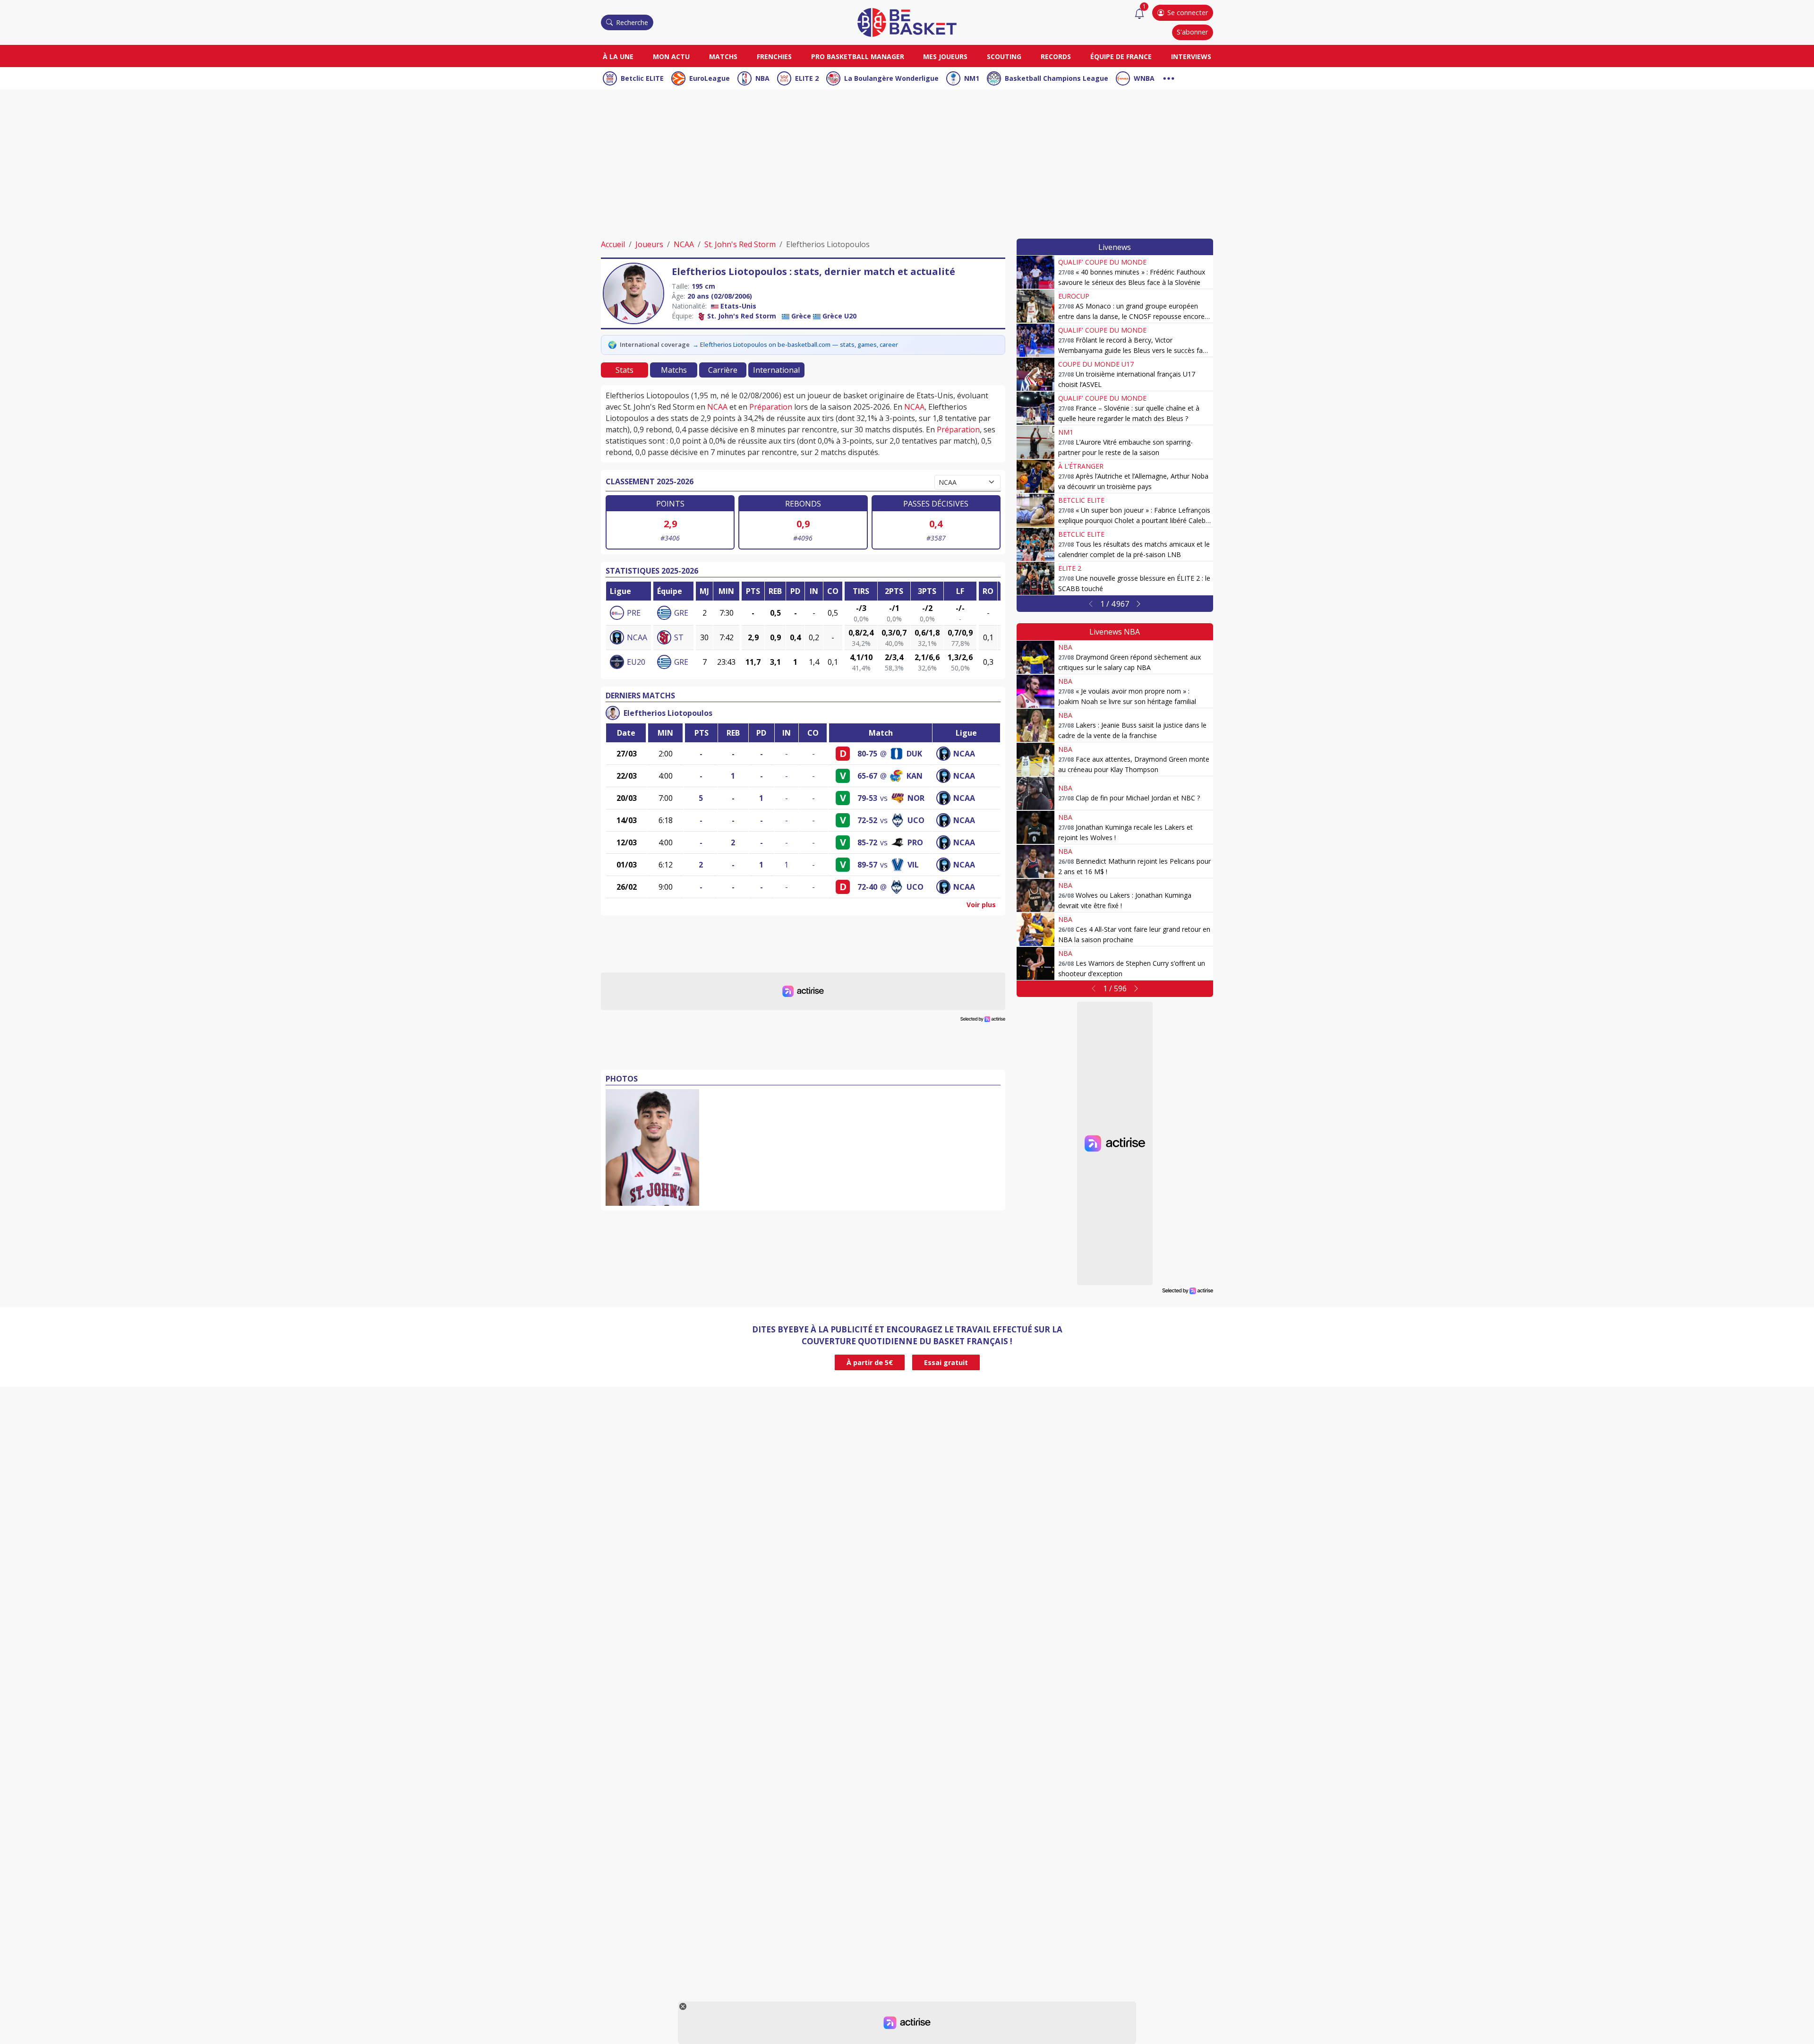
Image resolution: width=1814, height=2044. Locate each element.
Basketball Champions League (1057, 78)
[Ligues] (1169, 77)
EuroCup (1074, 296)
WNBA (1144, 78)
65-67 (867, 776)
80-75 (867, 754)
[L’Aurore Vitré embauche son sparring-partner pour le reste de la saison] (1035, 442)
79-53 (867, 798)
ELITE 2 (807, 78)
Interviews (1191, 56)
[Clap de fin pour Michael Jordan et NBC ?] (1035, 793)
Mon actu (671, 56)
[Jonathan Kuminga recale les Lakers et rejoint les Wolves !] (1035, 827)
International (776, 370)
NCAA (684, 244)
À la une (618, 56)
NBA (762, 78)
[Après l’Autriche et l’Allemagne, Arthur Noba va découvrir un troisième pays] (1035, 476)
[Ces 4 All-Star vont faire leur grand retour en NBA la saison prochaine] (1035, 929)
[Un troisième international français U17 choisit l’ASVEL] (1035, 374)
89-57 (867, 865)
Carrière (723, 370)
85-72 (867, 842)
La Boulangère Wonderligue (891, 78)
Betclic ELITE (642, 78)
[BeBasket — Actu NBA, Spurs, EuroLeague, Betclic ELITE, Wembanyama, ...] (907, 22)
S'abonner (1192, 32)
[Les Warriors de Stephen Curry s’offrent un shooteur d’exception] (1035, 963)
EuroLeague (710, 78)
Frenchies (774, 56)
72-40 (867, 887)
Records (1056, 56)
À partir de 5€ (870, 1362)
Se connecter (1188, 13)
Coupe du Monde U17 (1096, 364)
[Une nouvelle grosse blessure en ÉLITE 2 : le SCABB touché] (1035, 578)
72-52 (867, 820)
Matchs (723, 56)
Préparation (771, 407)
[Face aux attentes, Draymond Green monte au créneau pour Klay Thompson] (1035, 759)
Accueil (613, 244)
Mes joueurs (945, 56)
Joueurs (649, 244)
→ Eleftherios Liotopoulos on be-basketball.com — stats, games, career (795, 344)
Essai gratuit (946, 1362)
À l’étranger (1081, 466)
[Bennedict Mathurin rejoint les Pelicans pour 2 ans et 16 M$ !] (1035, 861)
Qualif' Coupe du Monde (1102, 262)
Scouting (1004, 56)
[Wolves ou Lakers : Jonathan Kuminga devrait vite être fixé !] (1035, 895)
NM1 (972, 78)
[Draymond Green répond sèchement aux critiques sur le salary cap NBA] (1035, 657)
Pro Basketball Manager (858, 56)
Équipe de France (1121, 56)
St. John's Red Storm (740, 244)
